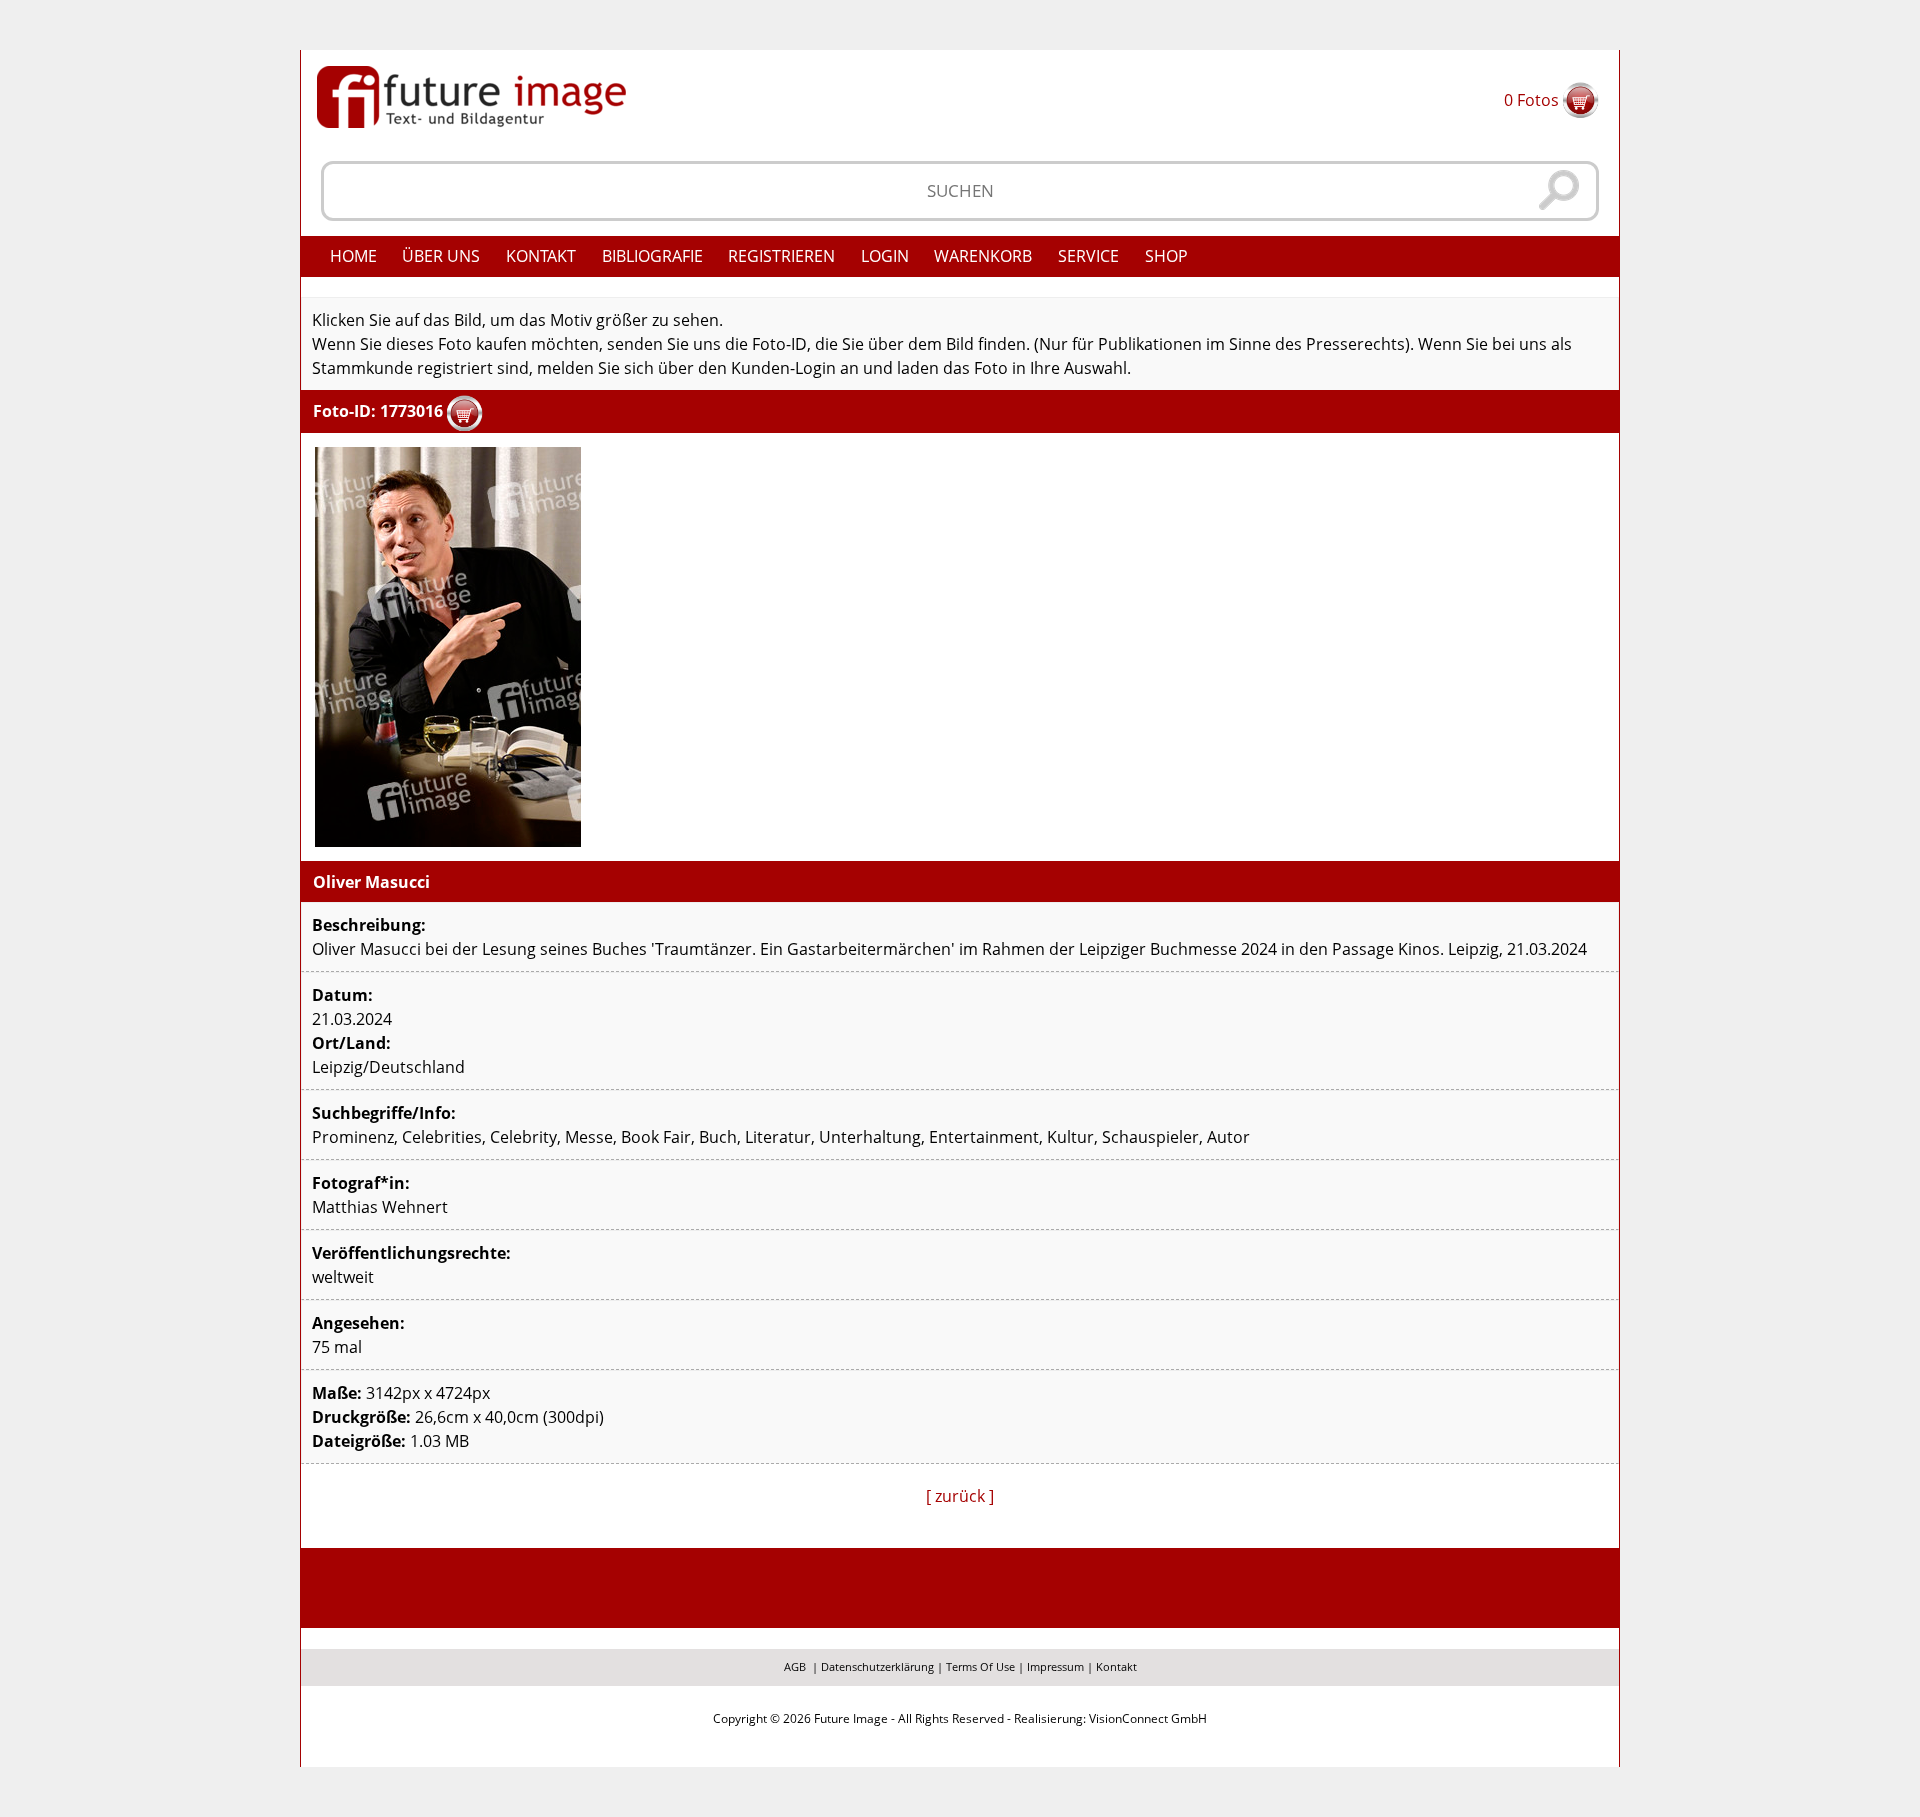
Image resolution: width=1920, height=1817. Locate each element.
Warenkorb (983, 256)
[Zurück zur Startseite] (471, 95)
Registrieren (781, 256)
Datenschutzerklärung (877, 1666)
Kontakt (541, 256)
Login (885, 256)
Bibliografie (652, 256)
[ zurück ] (960, 1496)
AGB (795, 1666)
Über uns (441, 256)
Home (353, 256)
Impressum (1055, 1666)
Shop (1166, 256)
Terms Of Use (980, 1666)
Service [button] (1088, 256)
